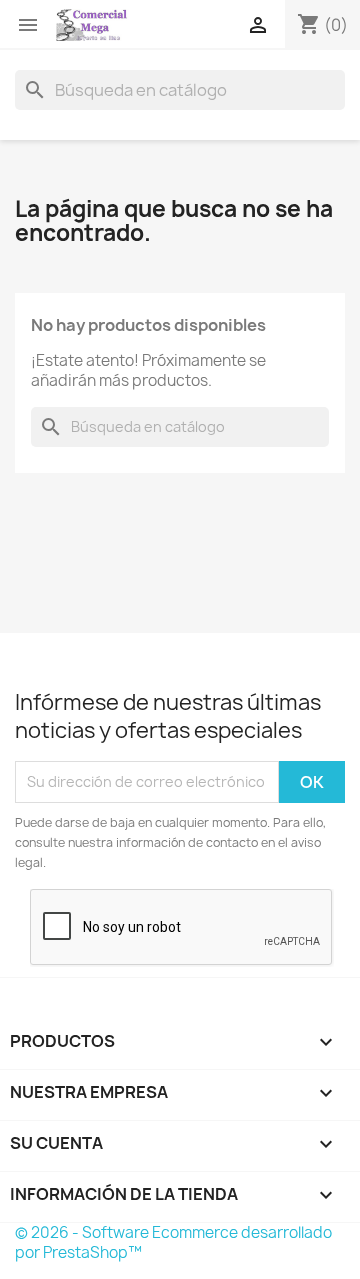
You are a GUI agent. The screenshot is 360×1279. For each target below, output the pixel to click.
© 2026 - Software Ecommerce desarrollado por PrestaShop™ (173, 1242)
